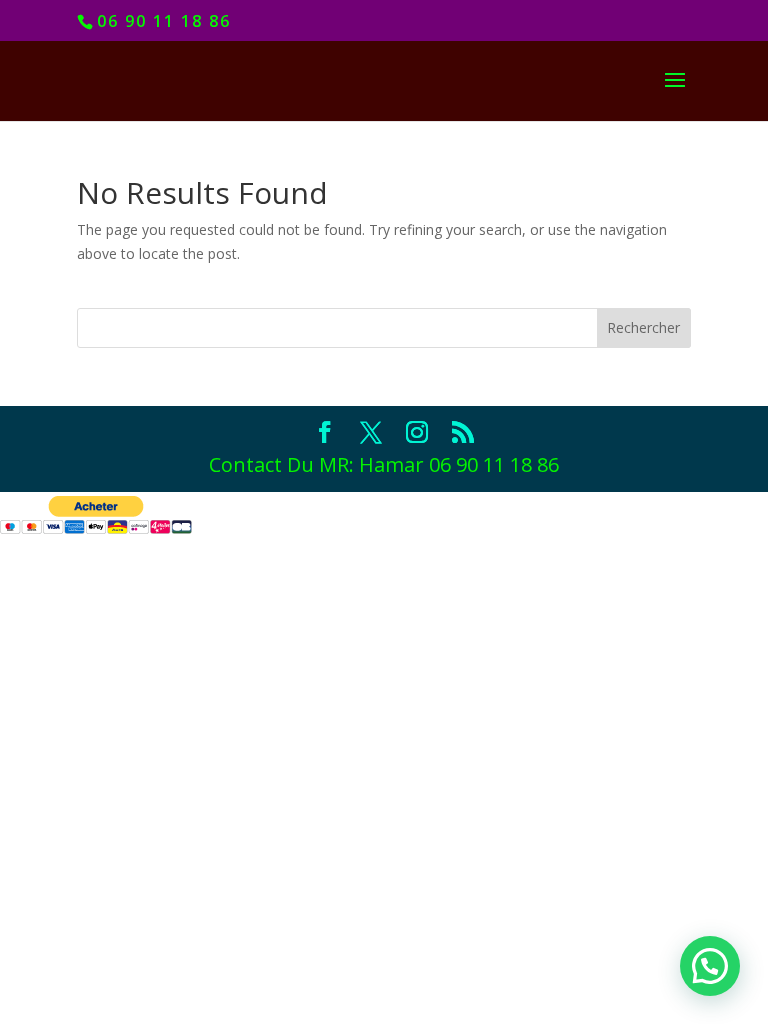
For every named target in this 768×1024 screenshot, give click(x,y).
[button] (710, 966)
